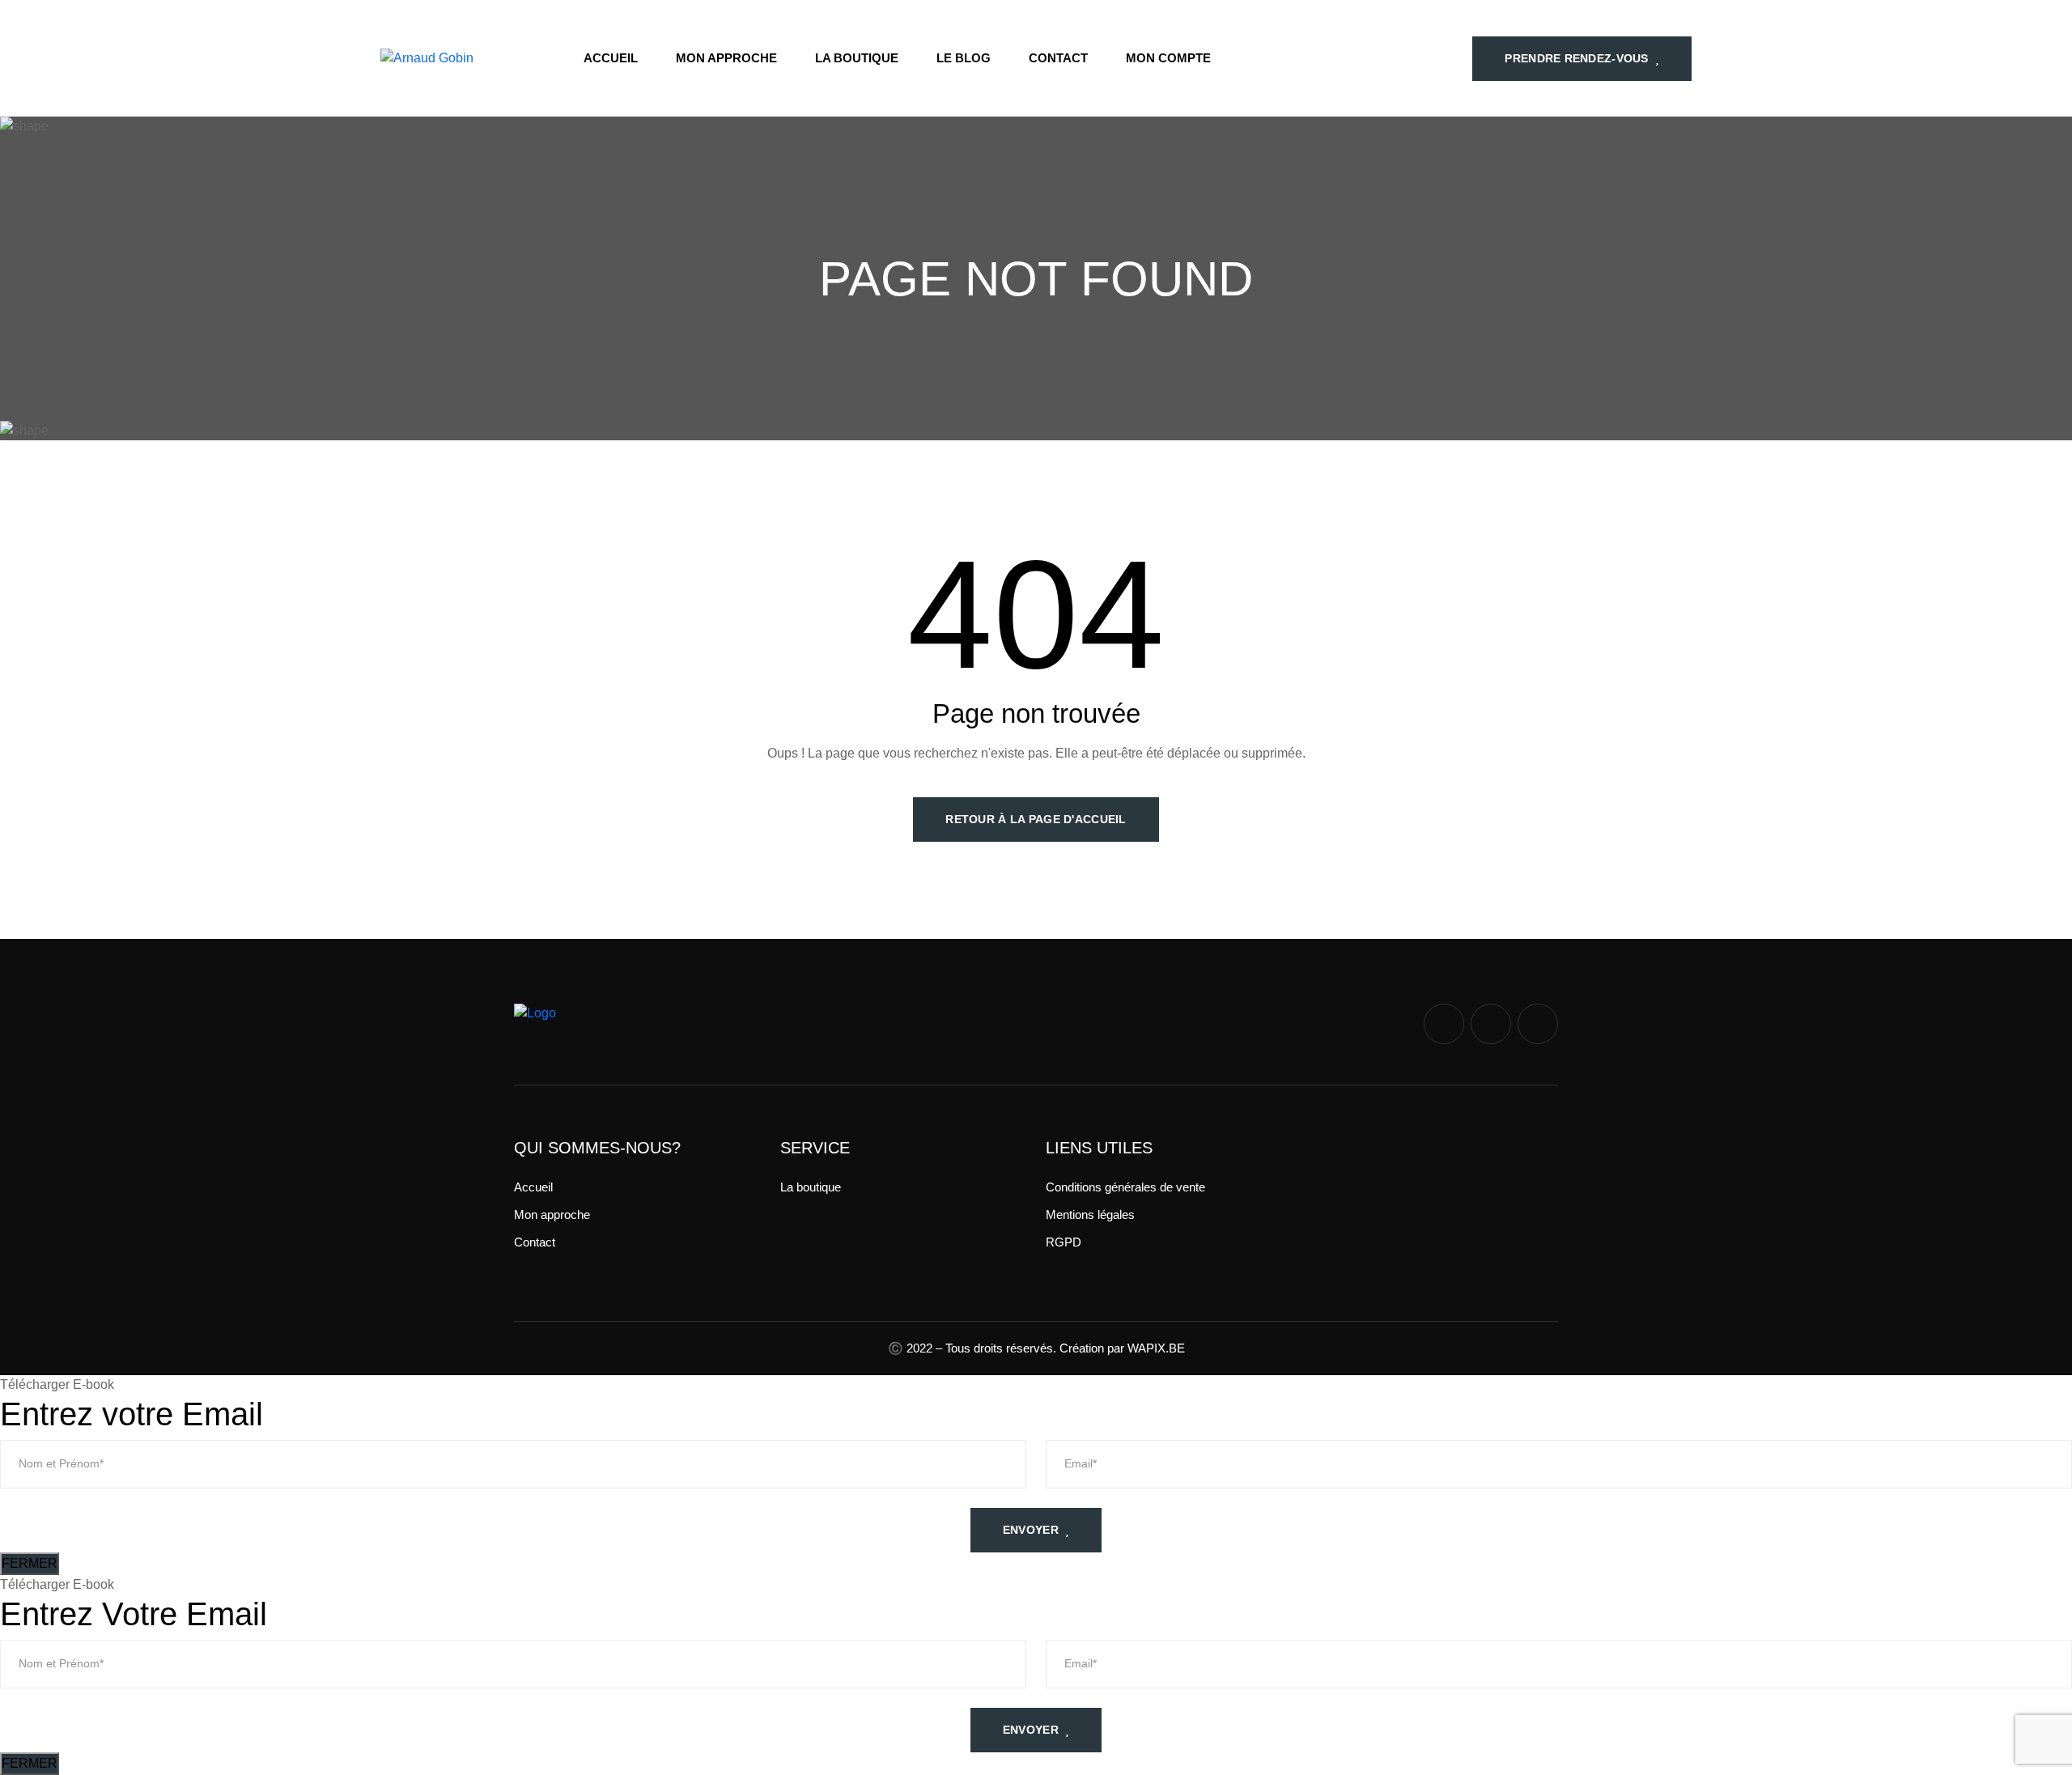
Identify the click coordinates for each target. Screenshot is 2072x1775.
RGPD (1064, 1242)
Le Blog (964, 58)
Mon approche (726, 58)
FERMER (30, 1563)
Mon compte (1168, 58)
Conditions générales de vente (1125, 1187)
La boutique (857, 58)
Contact (1058, 58)
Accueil (611, 58)
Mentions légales (1090, 1214)
